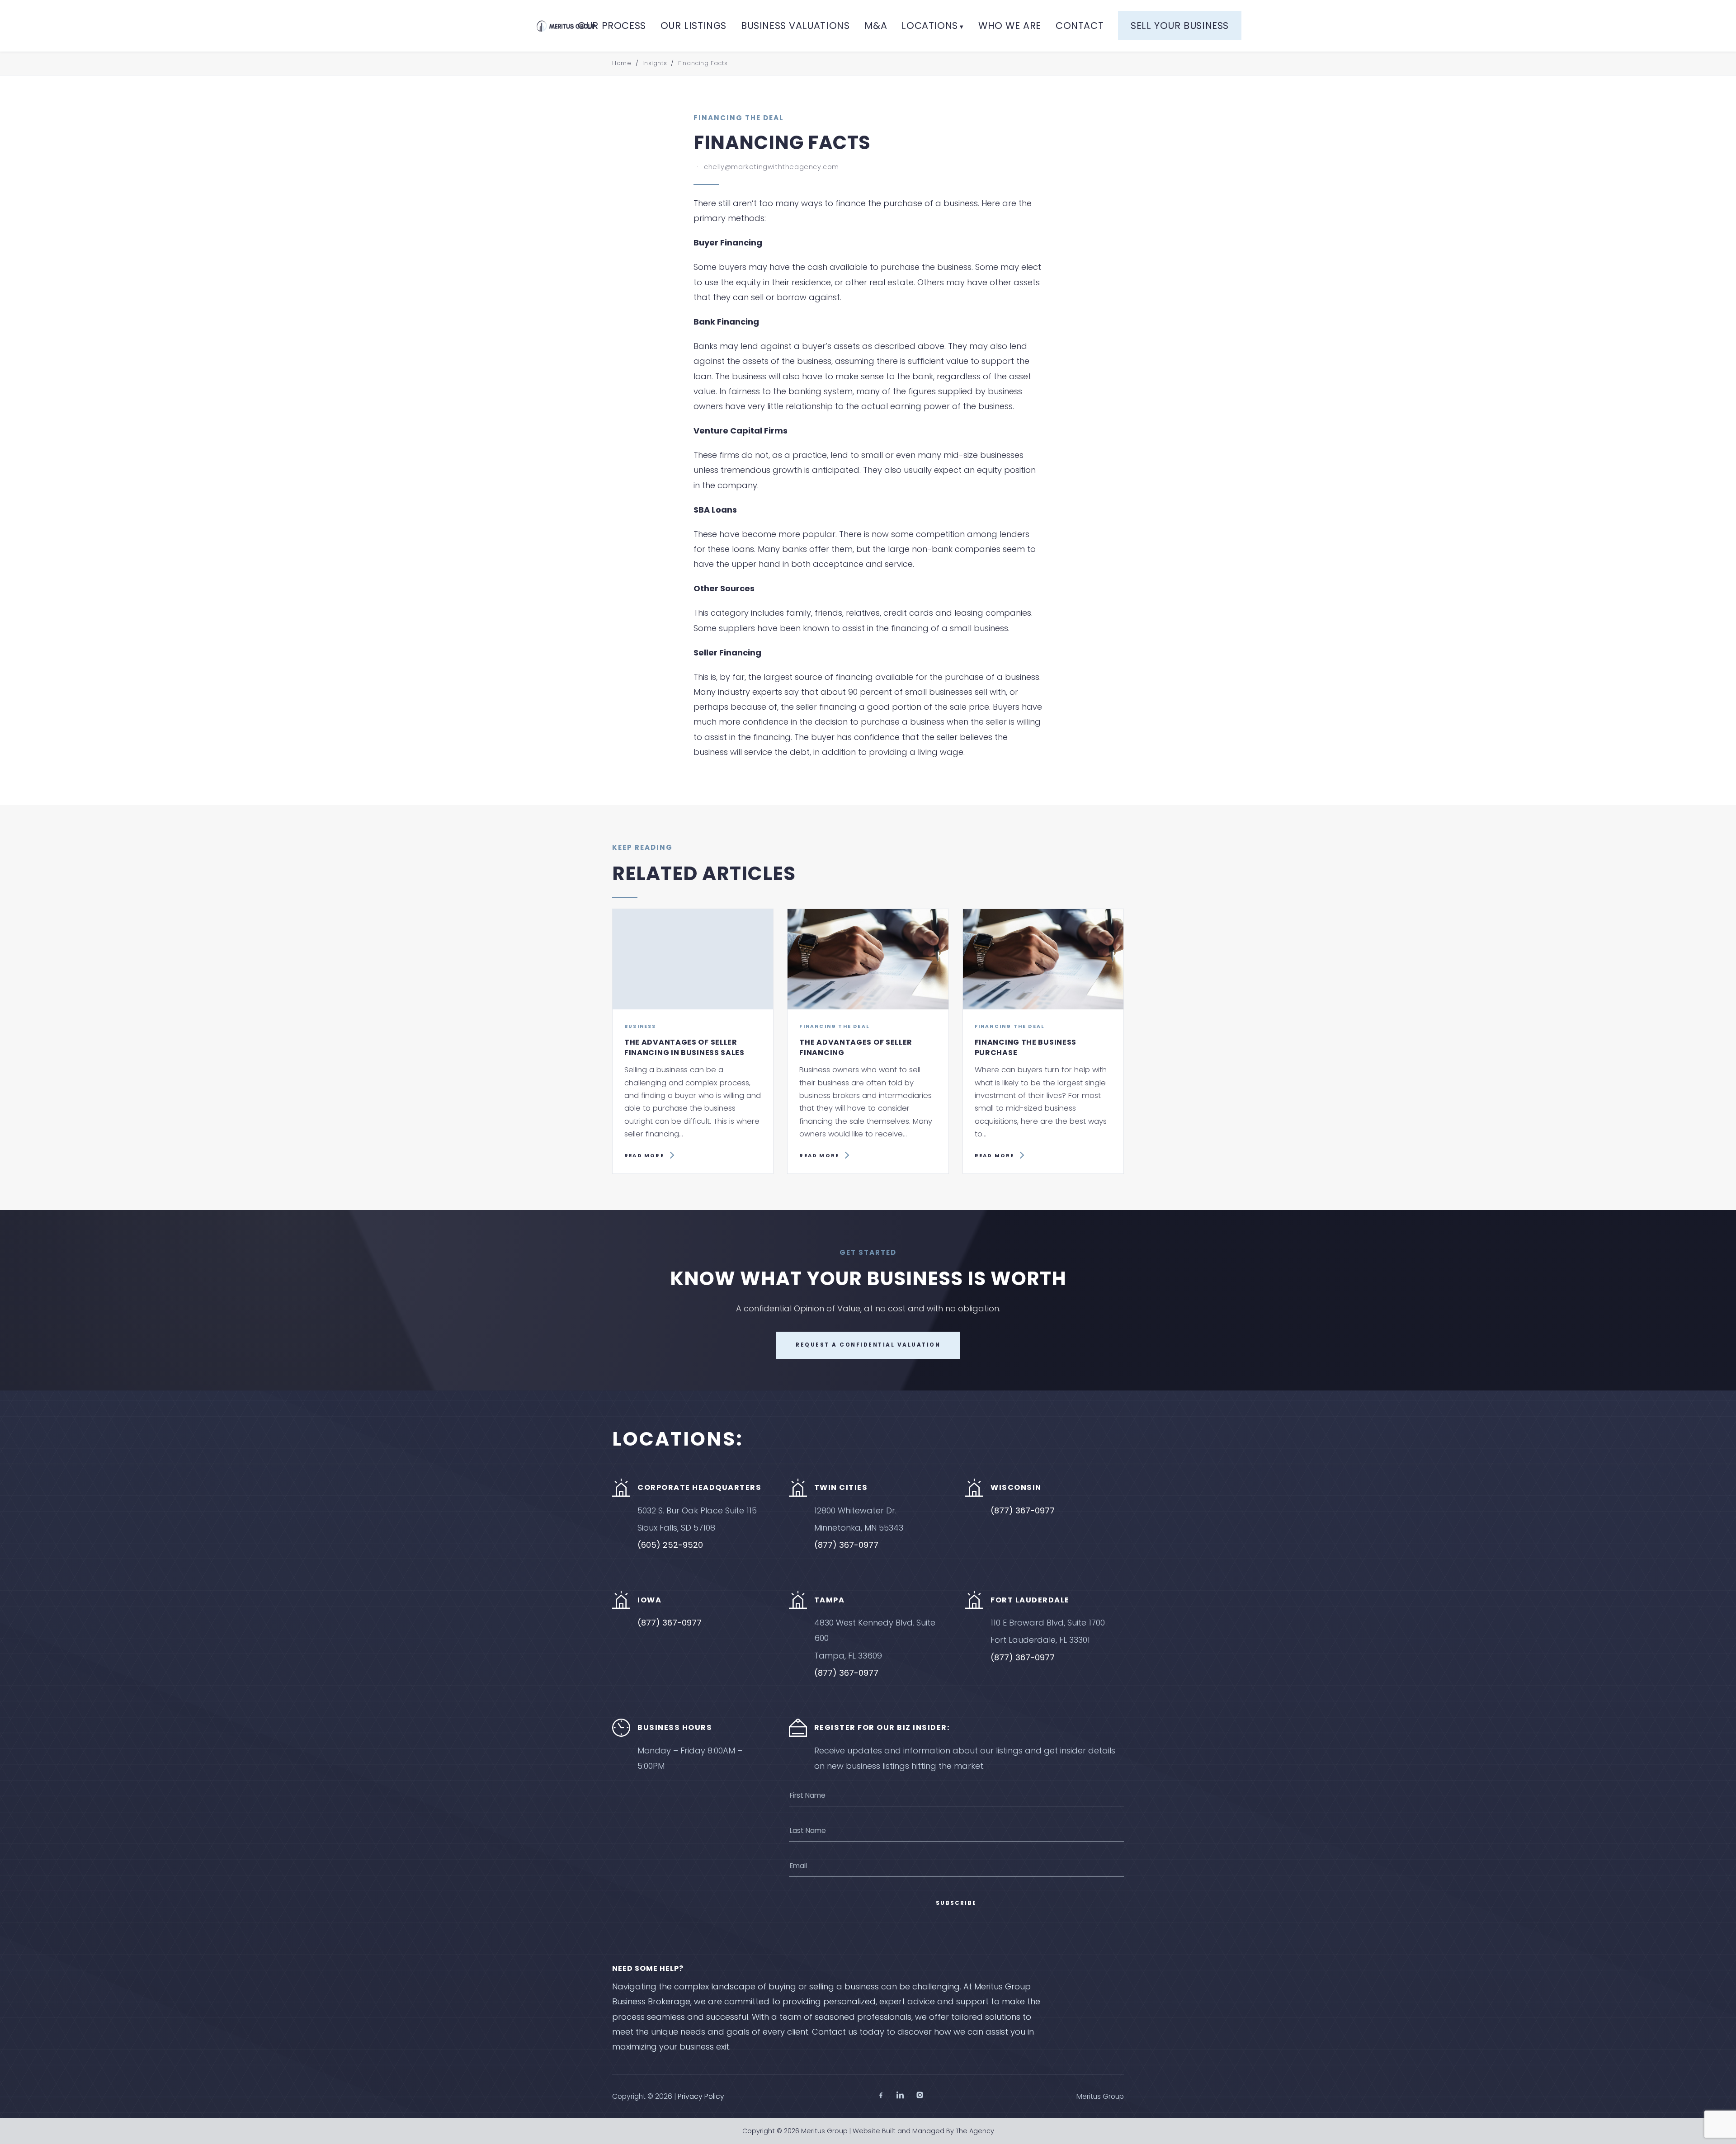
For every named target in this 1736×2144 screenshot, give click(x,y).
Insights (655, 63)
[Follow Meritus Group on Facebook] (881, 2097)
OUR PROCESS (612, 26)
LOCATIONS (929, 26)
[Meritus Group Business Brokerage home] (566, 26)
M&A (876, 26)
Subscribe (956, 1903)
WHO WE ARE (1010, 26)
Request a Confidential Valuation (868, 1345)
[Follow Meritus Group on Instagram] (920, 2097)
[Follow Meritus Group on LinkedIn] (900, 2097)
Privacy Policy (701, 2096)
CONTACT (1080, 26)
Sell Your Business (1180, 26)
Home (622, 63)
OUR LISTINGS (693, 26)
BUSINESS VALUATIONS (795, 26)
